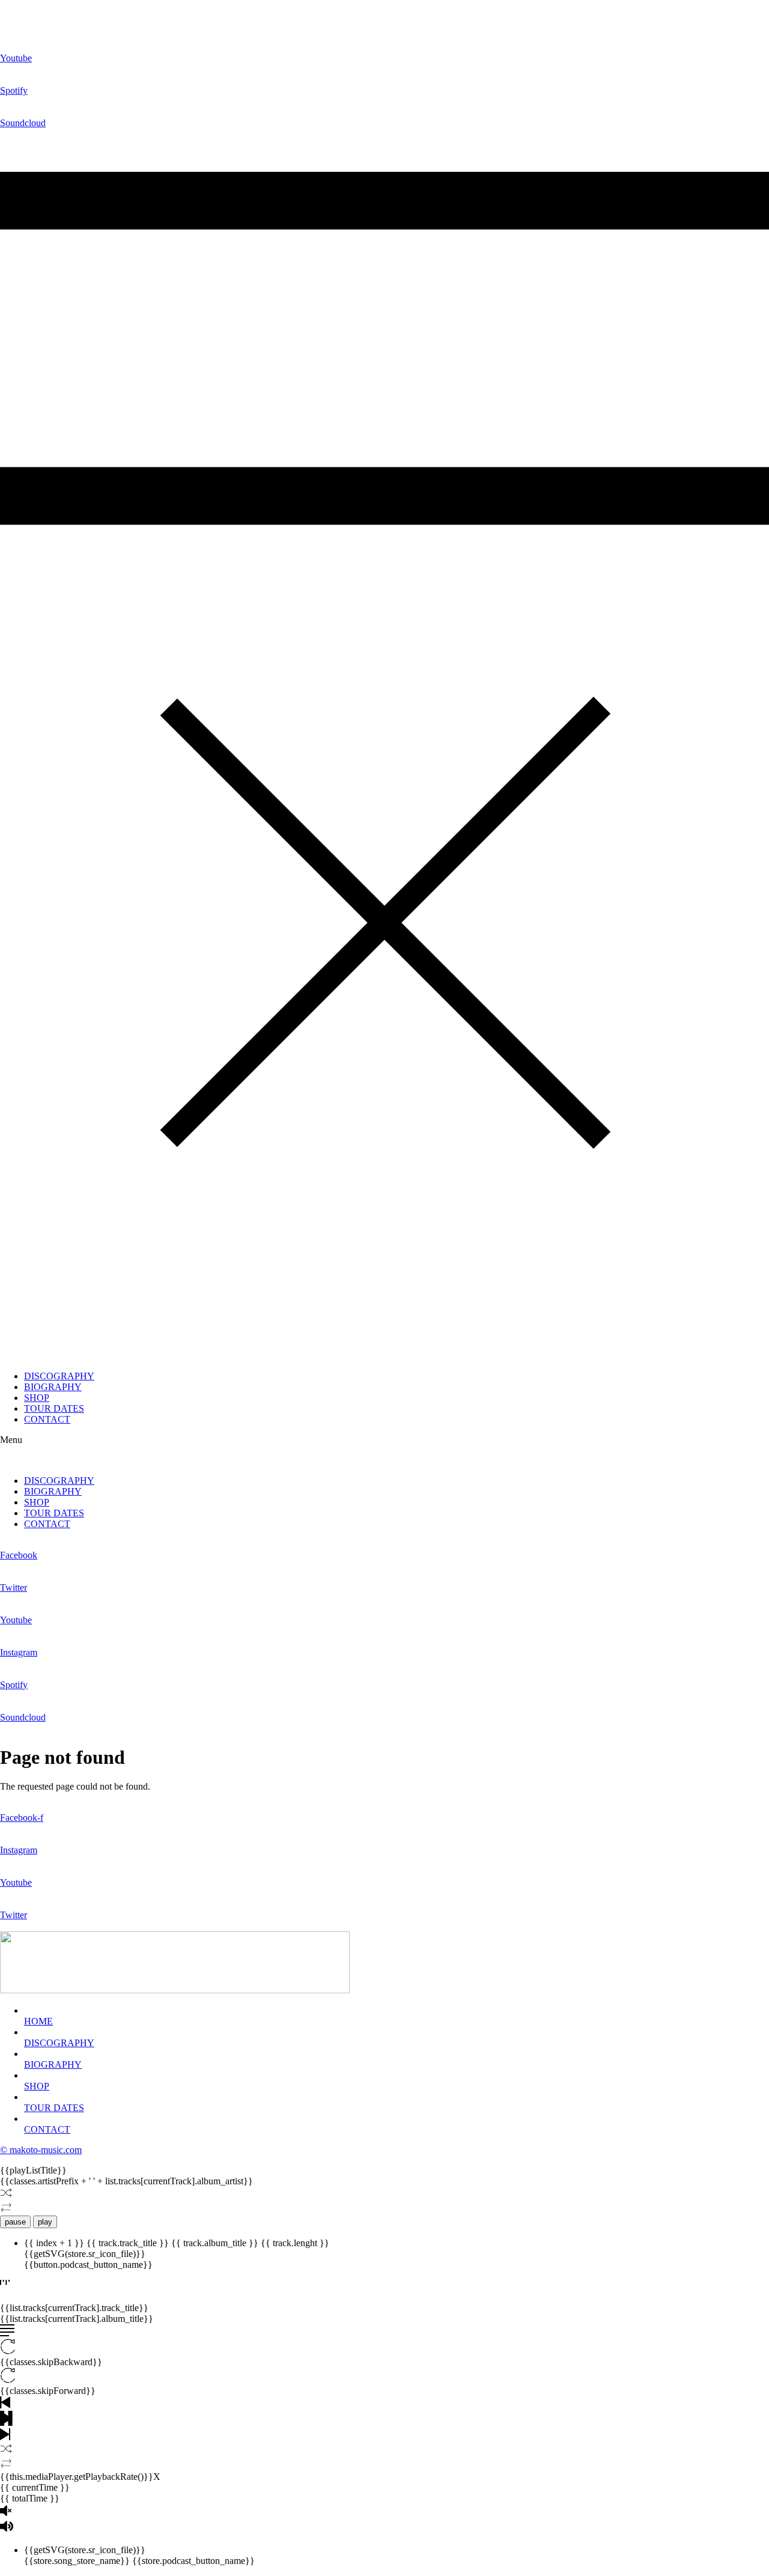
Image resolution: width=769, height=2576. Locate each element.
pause (15, 2222)
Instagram (19, 1652)
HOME (38, 2021)
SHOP (37, 1398)
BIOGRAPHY (53, 1387)
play (45, 2222)
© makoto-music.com (41, 2150)
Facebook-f (22, 1818)
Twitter (14, 1587)
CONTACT (47, 1419)
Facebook (19, 1555)
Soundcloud (23, 123)
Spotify (14, 90)
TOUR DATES (54, 1408)
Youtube (16, 58)
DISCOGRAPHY (59, 1376)
